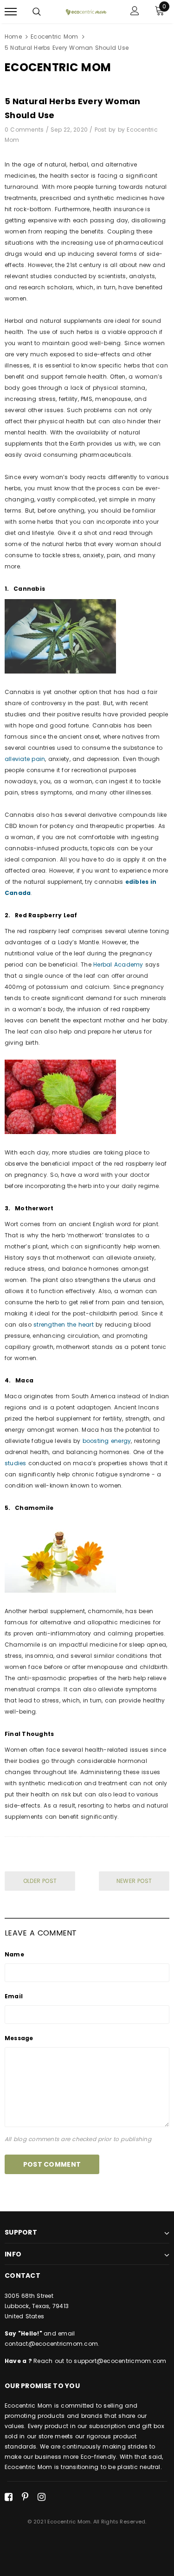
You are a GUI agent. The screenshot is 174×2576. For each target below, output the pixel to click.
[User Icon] (135, 12)
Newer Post (134, 1881)
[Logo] (86, 12)
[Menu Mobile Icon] (11, 12)
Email (14, 1996)
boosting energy (107, 1441)
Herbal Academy (118, 964)
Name (14, 1954)
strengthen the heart (64, 1325)
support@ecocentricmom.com (120, 2361)
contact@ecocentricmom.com (51, 2344)
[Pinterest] (25, 2497)
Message (19, 2038)
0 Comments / (28, 130)
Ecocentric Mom (54, 37)
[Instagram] (42, 2497)
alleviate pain (25, 759)
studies (16, 1463)
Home (13, 37)
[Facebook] (9, 2497)
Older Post (40, 1881)
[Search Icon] (37, 12)
